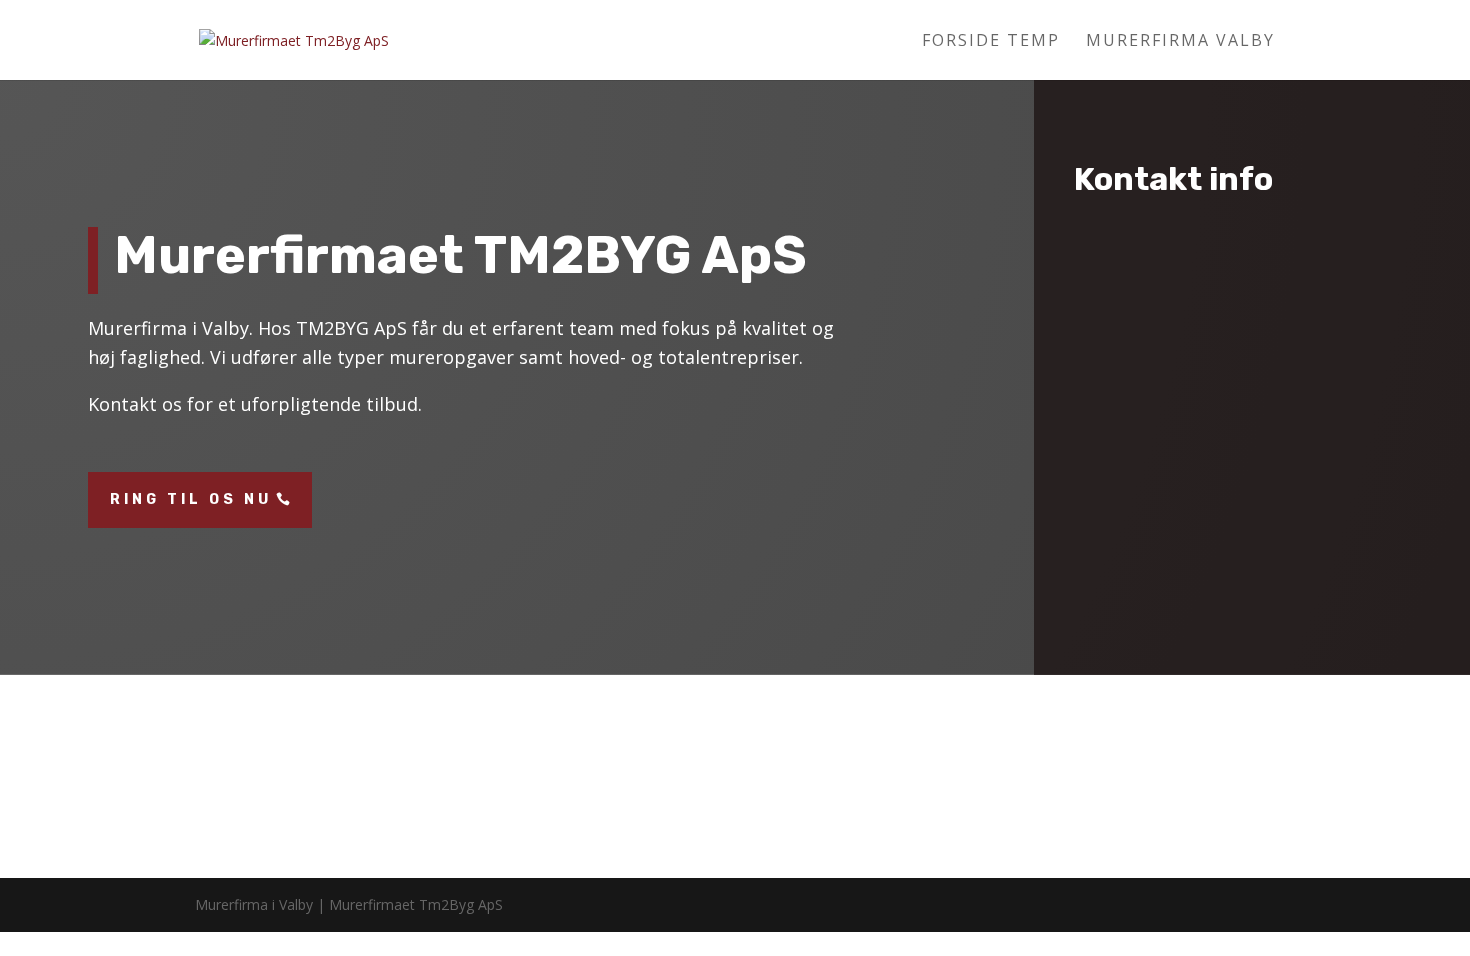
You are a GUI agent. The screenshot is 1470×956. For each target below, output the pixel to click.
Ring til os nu (191, 499)
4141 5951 (1244, 380)
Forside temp (991, 42)
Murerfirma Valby (1180, 42)
